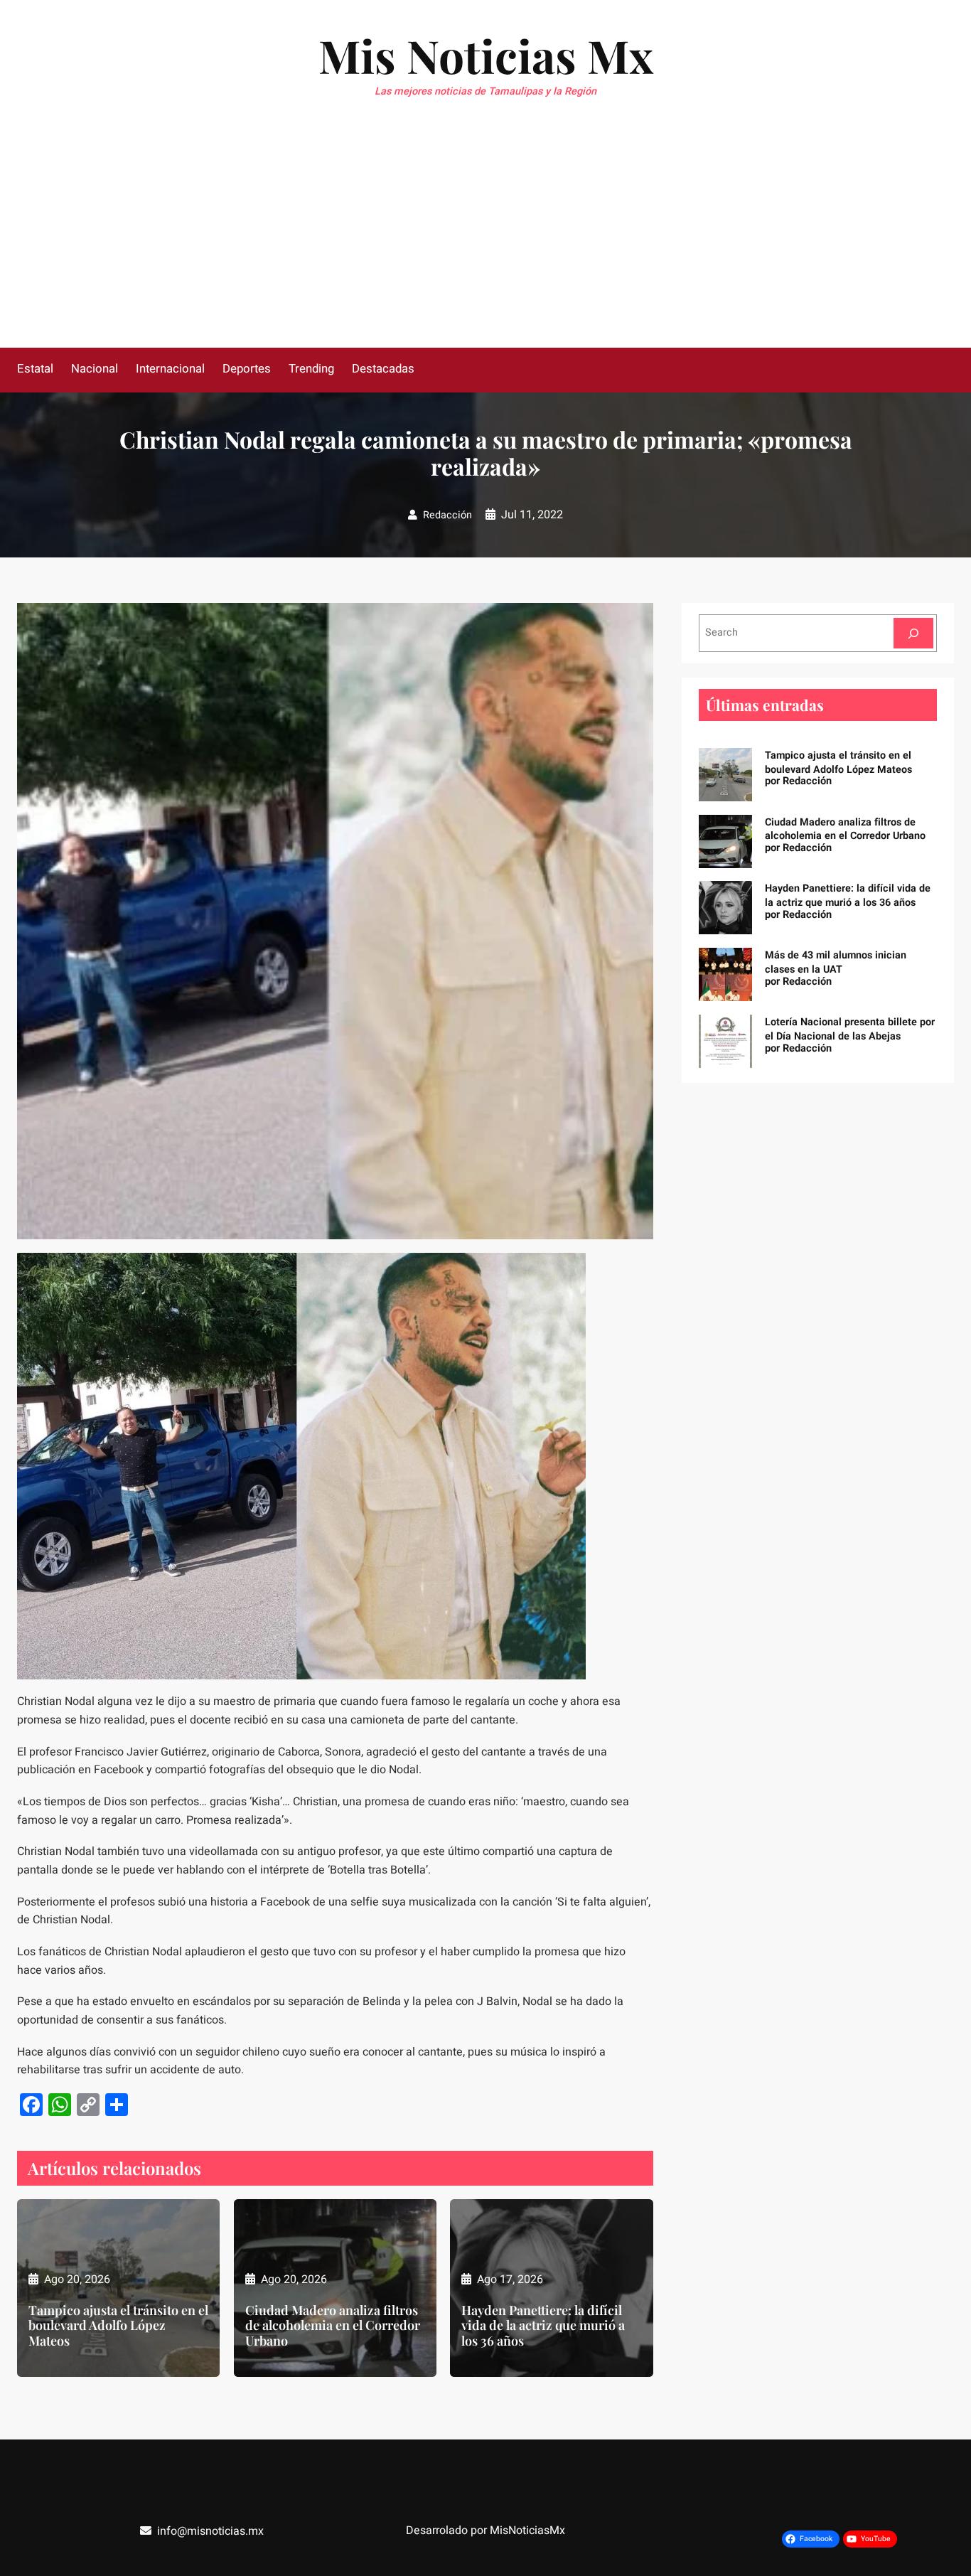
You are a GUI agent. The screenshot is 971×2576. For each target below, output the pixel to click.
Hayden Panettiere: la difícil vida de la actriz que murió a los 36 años (543, 2326)
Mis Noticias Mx (486, 55)
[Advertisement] (485, 241)
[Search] (913, 633)
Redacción (447, 515)
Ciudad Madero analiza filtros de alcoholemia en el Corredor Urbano (333, 2326)
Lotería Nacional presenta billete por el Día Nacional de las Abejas (850, 1029)
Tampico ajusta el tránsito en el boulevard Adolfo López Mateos (118, 2326)
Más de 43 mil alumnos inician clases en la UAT (836, 962)
